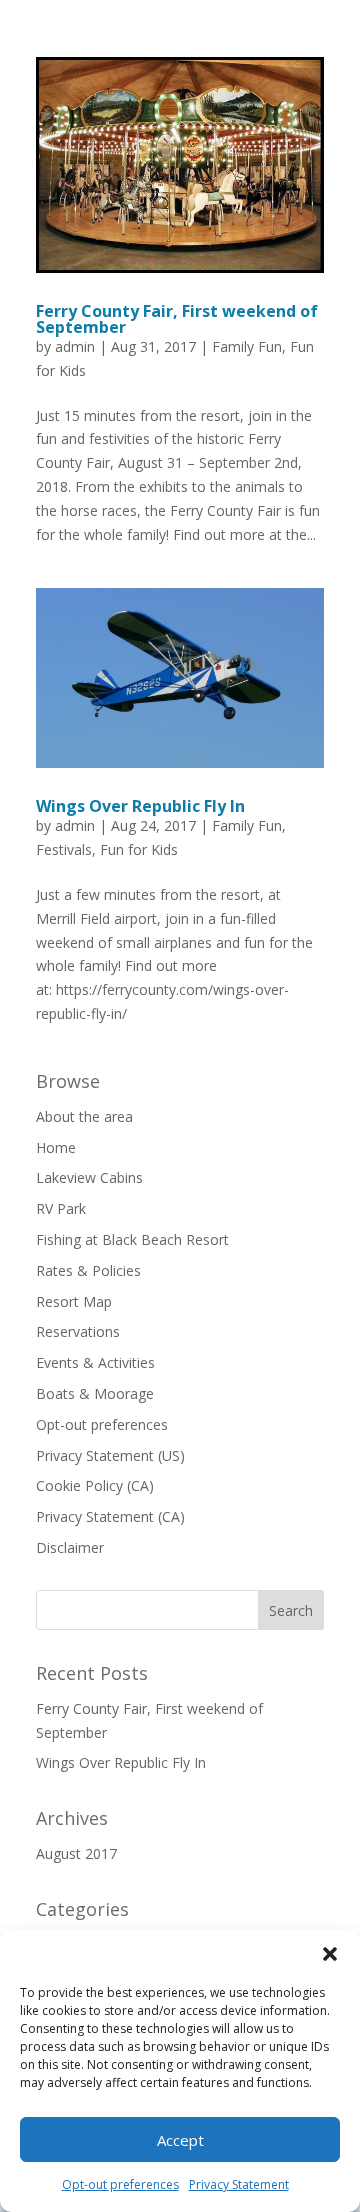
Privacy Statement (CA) (110, 1516)
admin (75, 346)
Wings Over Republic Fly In (140, 806)
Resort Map (74, 1301)
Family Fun (247, 346)
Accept (180, 2140)
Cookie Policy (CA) (95, 1485)
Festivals (64, 849)
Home (56, 1147)
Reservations (78, 1331)
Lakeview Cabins (89, 1177)
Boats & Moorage (95, 1393)
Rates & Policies (88, 1270)
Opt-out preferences (120, 2184)
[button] (330, 1954)
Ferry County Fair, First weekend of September (177, 319)
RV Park (61, 1208)
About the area (84, 1116)
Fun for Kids (139, 849)
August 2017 (76, 1853)
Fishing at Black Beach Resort (132, 1239)
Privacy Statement (239, 2184)
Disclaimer (70, 1547)
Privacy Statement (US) (110, 1455)
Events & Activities (95, 1362)
